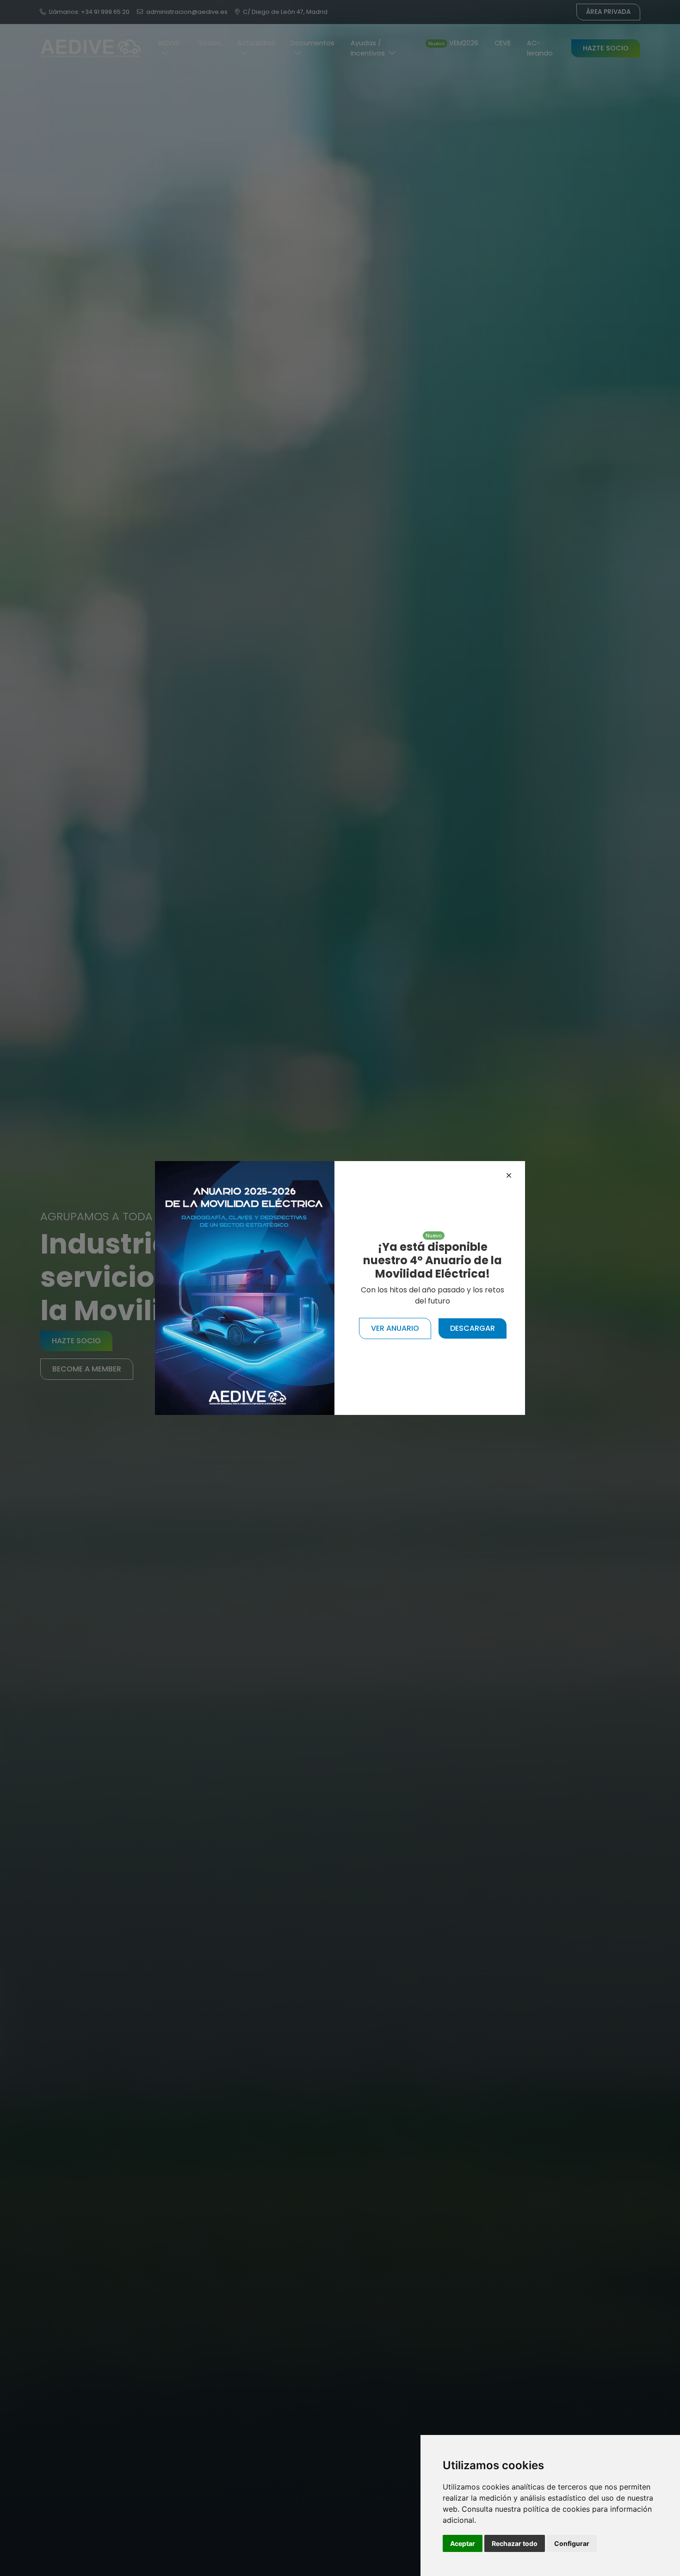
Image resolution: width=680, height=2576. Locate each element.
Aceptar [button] (463, 2543)
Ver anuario (395, 1328)
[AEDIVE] (245, 1288)
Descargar (473, 1328)
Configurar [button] (572, 2543)
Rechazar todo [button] (515, 2543)
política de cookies (556, 2509)
